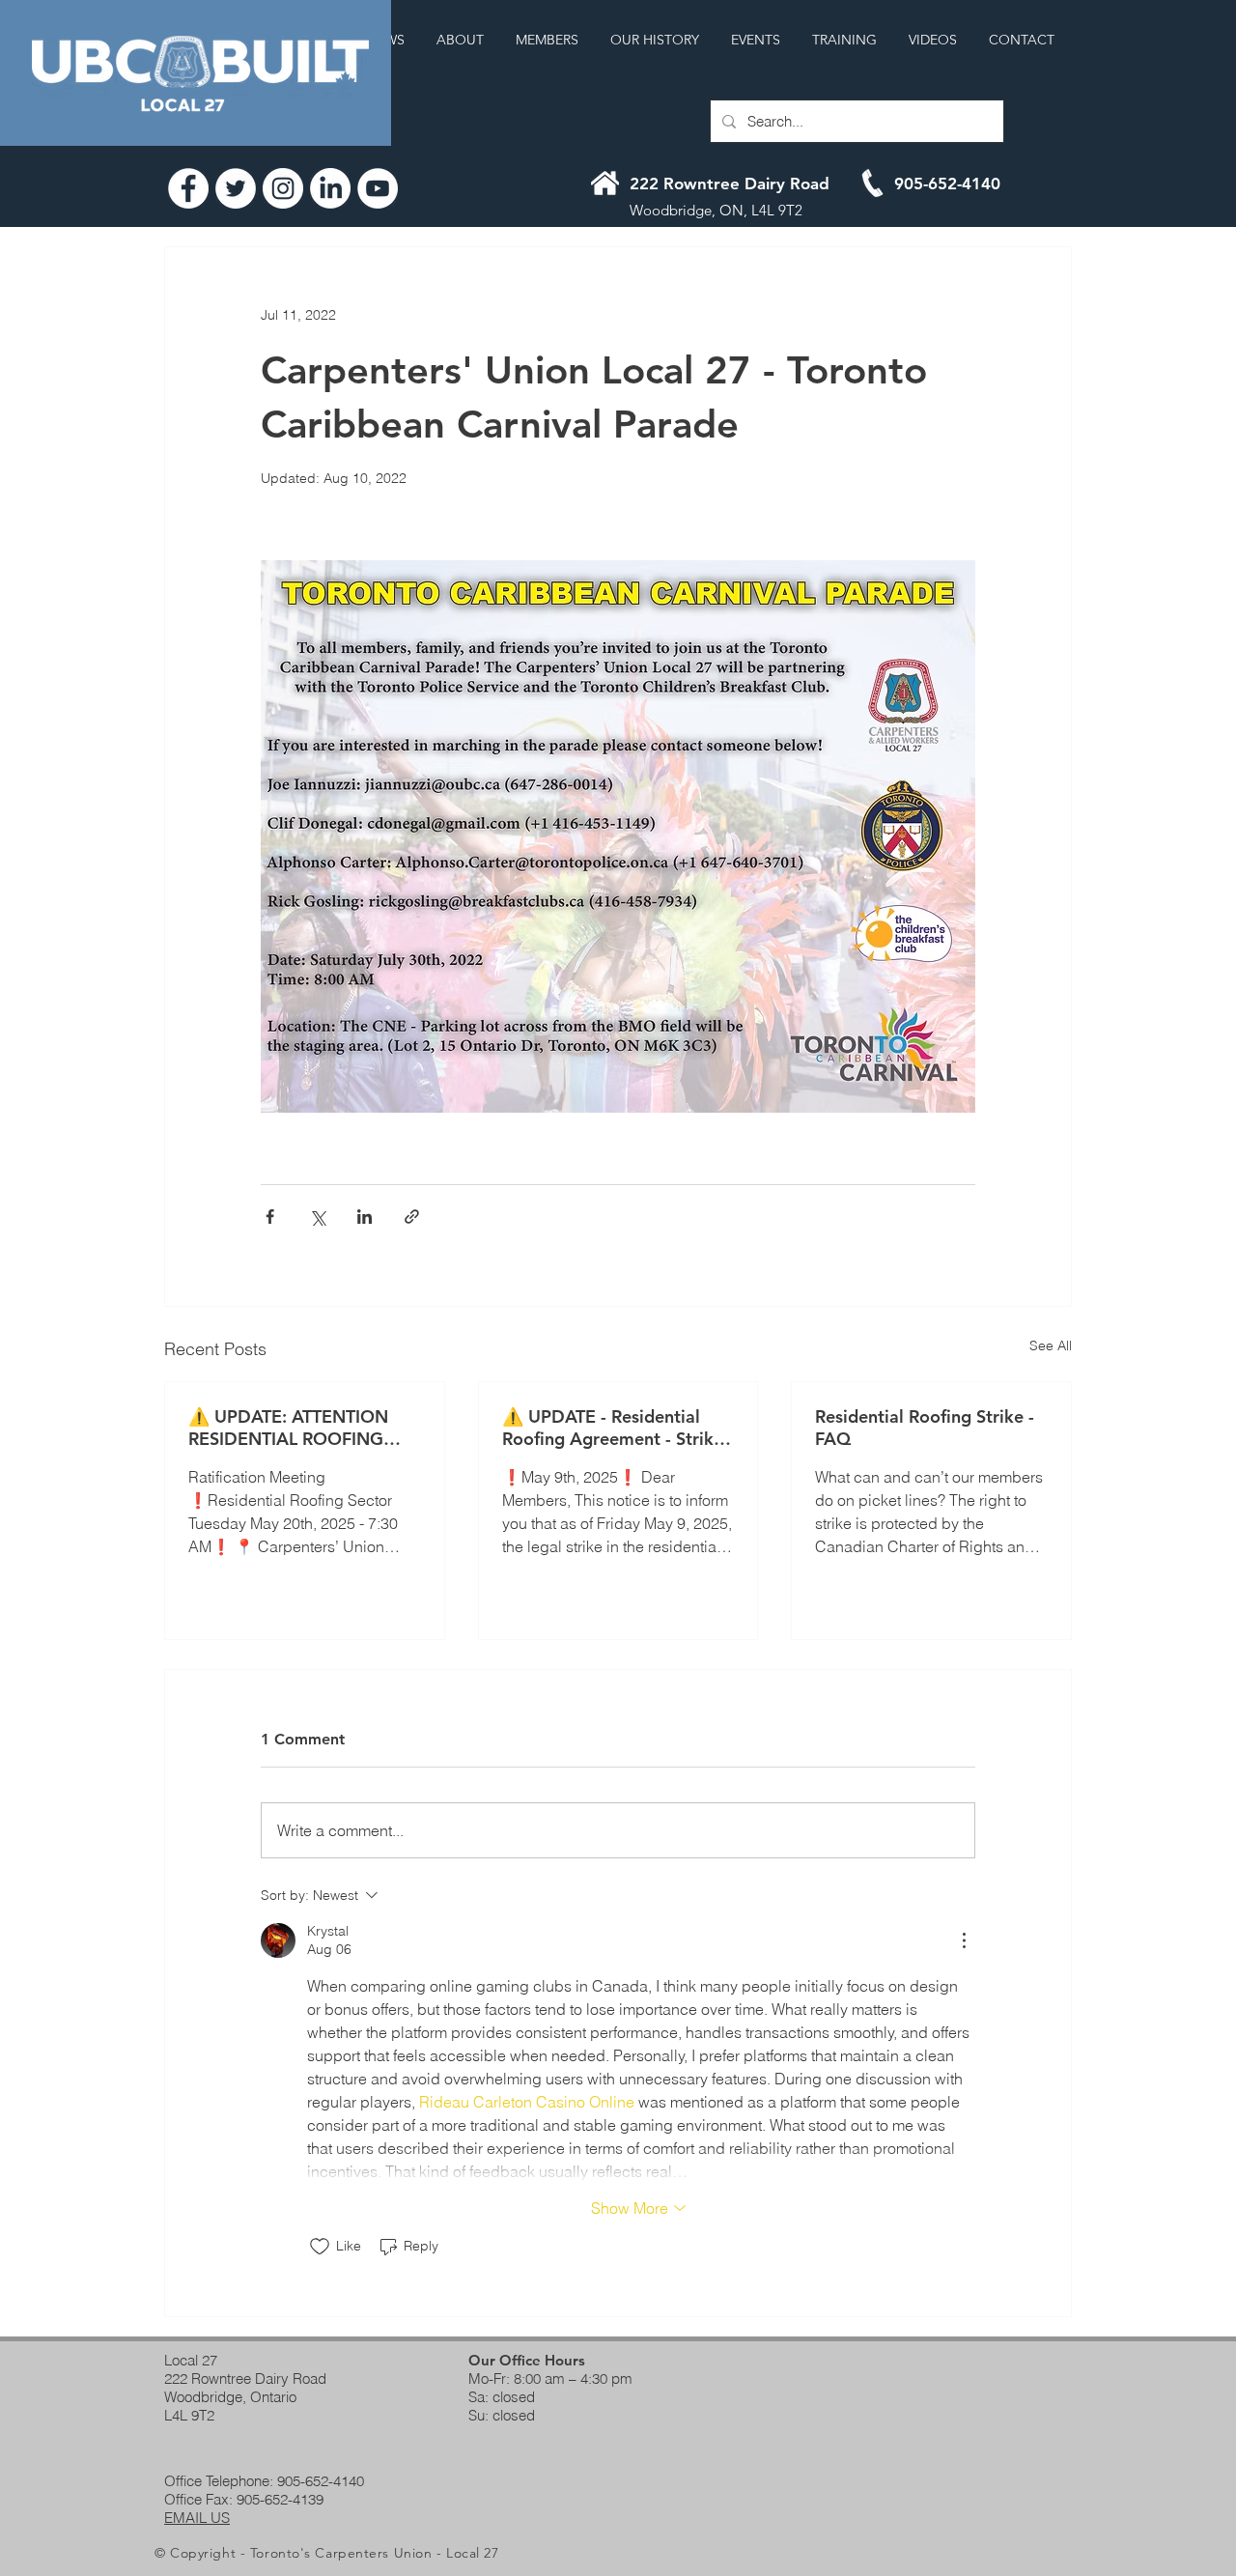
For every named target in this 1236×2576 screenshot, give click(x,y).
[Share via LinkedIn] (365, 1217)
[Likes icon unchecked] (320, 2247)
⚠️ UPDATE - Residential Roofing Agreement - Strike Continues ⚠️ (613, 1428)
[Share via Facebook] (270, 1217)
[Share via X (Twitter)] (317, 1217)
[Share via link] (412, 1217)
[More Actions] (964, 1940)
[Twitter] (236, 188)
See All (1051, 1345)
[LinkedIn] (330, 188)
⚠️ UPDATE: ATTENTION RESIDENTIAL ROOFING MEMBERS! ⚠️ (288, 1428)
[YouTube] (378, 188)
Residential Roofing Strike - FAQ (925, 1428)
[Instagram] (283, 188)
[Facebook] (188, 188)
